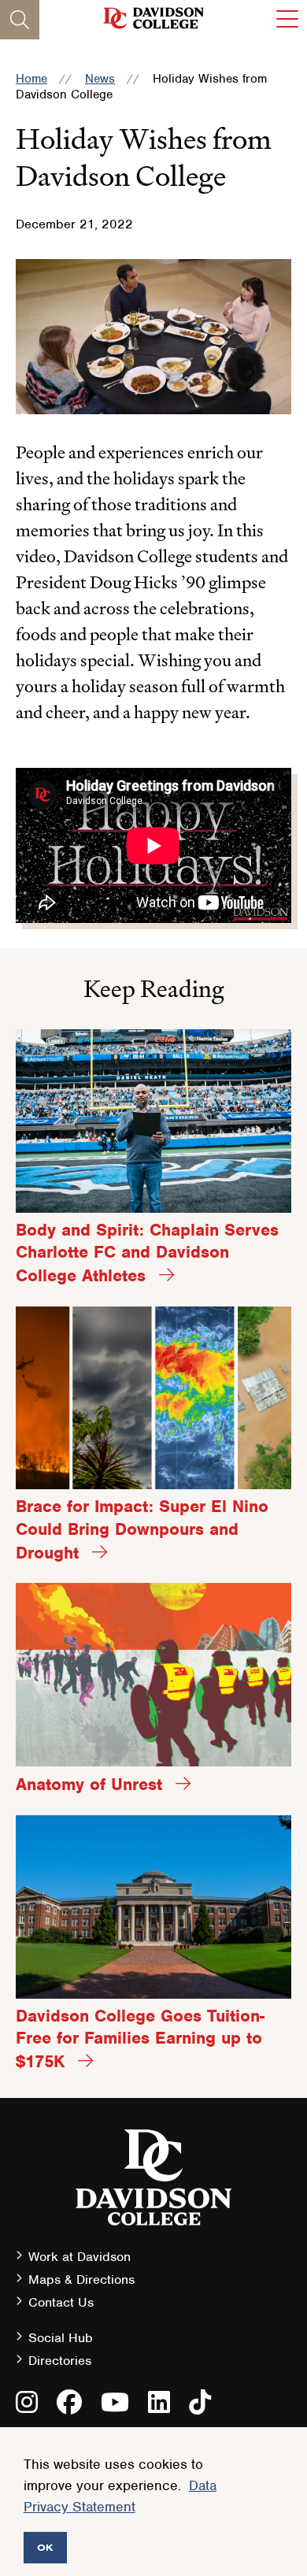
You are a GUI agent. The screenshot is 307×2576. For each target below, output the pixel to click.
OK (45, 2547)
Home (31, 79)
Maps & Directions (81, 2279)
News (100, 79)
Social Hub (61, 2338)
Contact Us (61, 2302)
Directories (60, 2361)
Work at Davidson (80, 2257)
